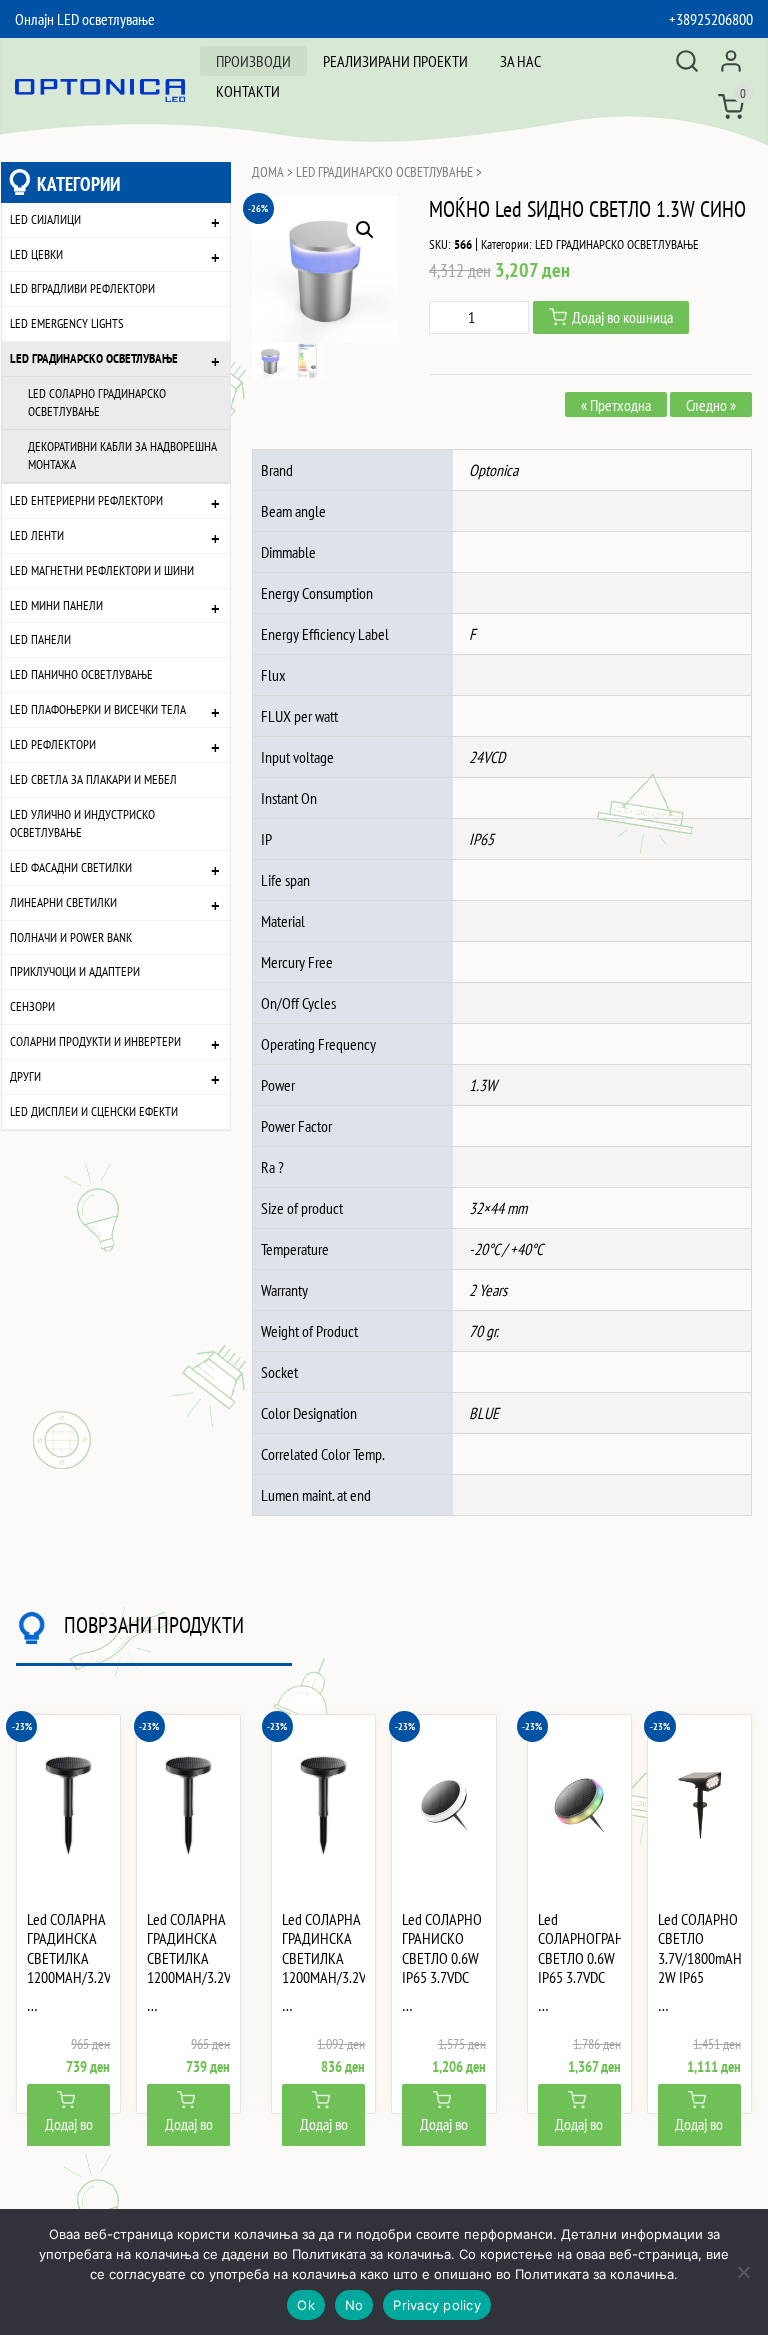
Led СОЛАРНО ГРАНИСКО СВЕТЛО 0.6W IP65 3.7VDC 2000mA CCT (442, 1958)
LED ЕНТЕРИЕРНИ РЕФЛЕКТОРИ (86, 500)
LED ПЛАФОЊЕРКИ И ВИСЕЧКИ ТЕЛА (98, 709)
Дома (268, 172)
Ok (306, 2305)
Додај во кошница (622, 317)
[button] (365, 230)
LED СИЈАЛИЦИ (45, 219)
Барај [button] (687, 61)
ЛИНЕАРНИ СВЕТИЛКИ (63, 902)
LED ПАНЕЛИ (40, 639)
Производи (253, 61)
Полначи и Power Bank (71, 937)
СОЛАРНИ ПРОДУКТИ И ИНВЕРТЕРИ (95, 1041)
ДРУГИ (25, 1076)
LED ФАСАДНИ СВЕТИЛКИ (71, 867)
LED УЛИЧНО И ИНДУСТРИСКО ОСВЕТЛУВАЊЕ (82, 823)
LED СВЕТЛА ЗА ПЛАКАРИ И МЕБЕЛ (93, 779)
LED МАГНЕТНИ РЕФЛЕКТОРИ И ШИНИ (102, 570)
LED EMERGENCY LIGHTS (67, 323)
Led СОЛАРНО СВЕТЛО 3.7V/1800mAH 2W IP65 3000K (699, 1958)
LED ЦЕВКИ (36, 254)
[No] (743, 2272)
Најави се (731, 61)
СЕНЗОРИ (32, 1006)
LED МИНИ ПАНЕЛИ (56, 605)
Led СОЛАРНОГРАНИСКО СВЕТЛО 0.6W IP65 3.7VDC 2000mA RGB (579, 1958)
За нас (520, 61)
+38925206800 (711, 19)
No (354, 2305)
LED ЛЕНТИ (37, 535)
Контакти (248, 91)
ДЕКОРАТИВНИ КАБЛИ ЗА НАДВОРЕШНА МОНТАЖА (122, 455)
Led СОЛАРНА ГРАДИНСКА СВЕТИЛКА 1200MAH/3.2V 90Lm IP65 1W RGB (323, 1967)
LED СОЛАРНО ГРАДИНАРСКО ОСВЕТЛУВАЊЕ (97, 402)
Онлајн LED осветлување (85, 19)
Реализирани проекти (395, 61)
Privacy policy (437, 2305)
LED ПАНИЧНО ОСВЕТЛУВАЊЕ (81, 674)
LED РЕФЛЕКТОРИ (53, 744)
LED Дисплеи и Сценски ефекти (94, 1111)
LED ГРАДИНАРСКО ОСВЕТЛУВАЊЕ (94, 358)
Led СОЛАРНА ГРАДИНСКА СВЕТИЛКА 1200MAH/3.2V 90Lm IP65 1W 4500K (188, 1967)
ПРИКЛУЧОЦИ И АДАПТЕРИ (75, 971)
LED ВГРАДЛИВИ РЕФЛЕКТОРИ (82, 288)
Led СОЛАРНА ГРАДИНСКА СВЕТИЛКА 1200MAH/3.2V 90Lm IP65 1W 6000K (68, 1967)
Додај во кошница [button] (69, 2136)
